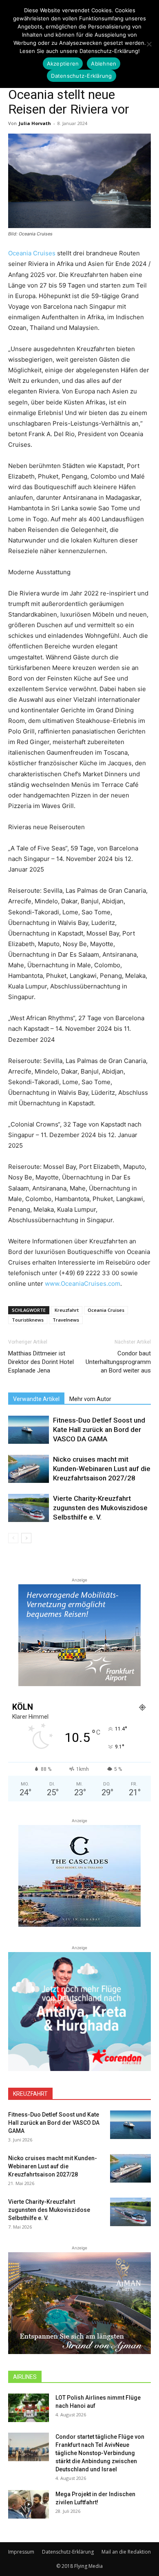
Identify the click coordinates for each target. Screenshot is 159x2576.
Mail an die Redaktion (126, 2552)
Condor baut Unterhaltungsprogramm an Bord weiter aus (118, 1362)
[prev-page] (13, 1538)
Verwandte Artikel (36, 1399)
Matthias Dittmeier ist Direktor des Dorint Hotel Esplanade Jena (41, 1362)
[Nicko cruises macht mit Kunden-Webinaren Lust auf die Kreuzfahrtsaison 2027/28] (29, 1469)
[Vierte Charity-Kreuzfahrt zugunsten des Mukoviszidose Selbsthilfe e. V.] (29, 1508)
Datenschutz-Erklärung (68, 2552)
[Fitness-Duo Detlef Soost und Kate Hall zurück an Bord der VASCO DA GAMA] (29, 1430)
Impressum (21, 2552)
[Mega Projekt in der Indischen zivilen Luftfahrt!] (29, 2504)
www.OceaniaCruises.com (83, 1284)
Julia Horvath (35, 123)
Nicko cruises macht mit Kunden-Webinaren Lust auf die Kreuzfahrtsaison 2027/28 (102, 1469)
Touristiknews (28, 1320)
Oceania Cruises (32, 253)
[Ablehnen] (149, 44)
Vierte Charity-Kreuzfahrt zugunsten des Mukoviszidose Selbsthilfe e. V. (100, 1508)
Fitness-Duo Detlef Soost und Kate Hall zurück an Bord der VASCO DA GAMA (99, 1430)
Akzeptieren (63, 64)
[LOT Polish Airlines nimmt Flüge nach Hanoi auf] (29, 2408)
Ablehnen (104, 64)
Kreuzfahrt (67, 1310)
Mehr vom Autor (90, 1399)
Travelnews (66, 1320)
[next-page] (26, 1538)
